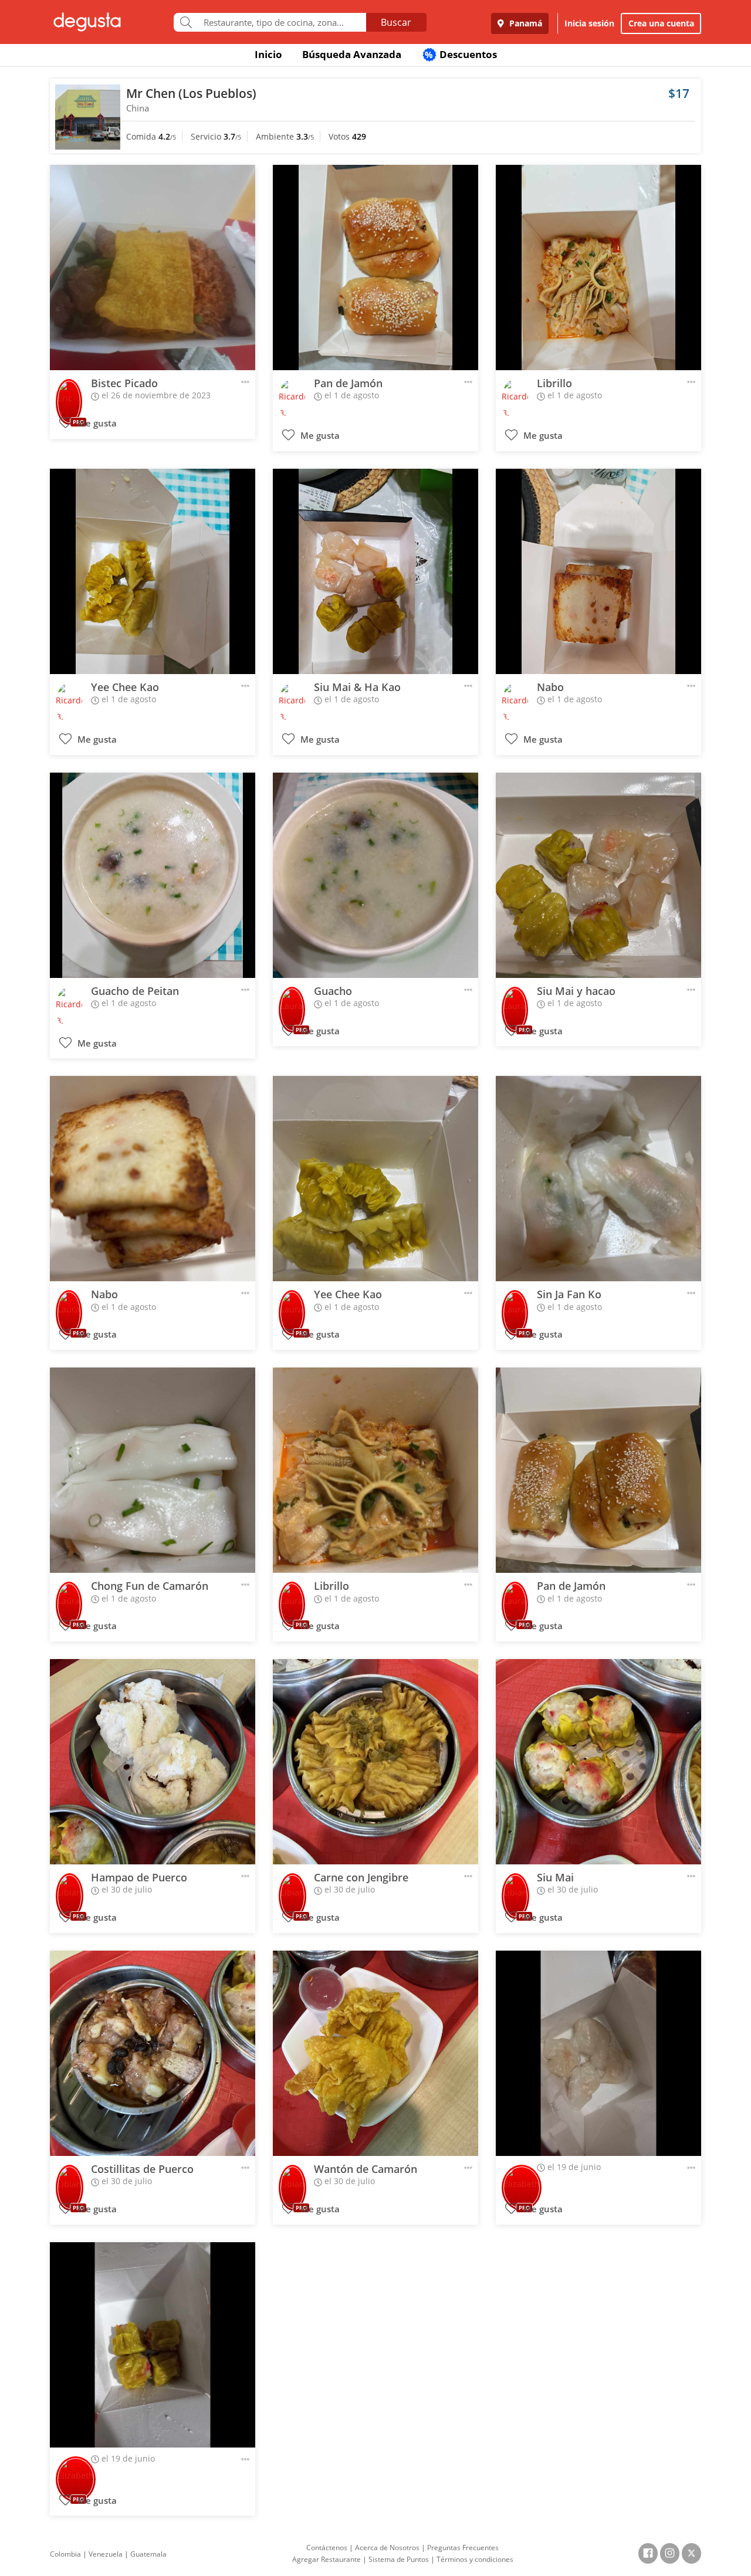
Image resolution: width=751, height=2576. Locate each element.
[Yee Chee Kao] (153, 571)
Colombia (65, 2554)
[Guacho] (375, 875)
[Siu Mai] (598, 1762)
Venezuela (106, 2554)
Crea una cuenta (661, 23)
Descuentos (461, 54)
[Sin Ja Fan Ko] (598, 1179)
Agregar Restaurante (327, 2559)
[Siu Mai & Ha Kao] (375, 571)
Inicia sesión (589, 23)
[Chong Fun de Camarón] (153, 1470)
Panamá (525, 23)
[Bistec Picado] (153, 268)
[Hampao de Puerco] (153, 1762)
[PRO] (69, 394)
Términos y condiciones (475, 2559)
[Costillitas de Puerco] (153, 2053)
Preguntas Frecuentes (463, 2548)
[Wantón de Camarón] (375, 2053)
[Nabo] (598, 571)
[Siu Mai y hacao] (598, 875)
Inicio (268, 54)
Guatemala (148, 2554)
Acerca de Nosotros (387, 2548)
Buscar (396, 22)
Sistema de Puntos (399, 2559)
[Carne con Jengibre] (375, 1762)
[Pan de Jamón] (375, 268)
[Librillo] (598, 268)
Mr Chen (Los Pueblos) (191, 93)
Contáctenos (327, 2548)
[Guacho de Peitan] (153, 875)
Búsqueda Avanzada (352, 54)
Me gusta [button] (96, 423)
